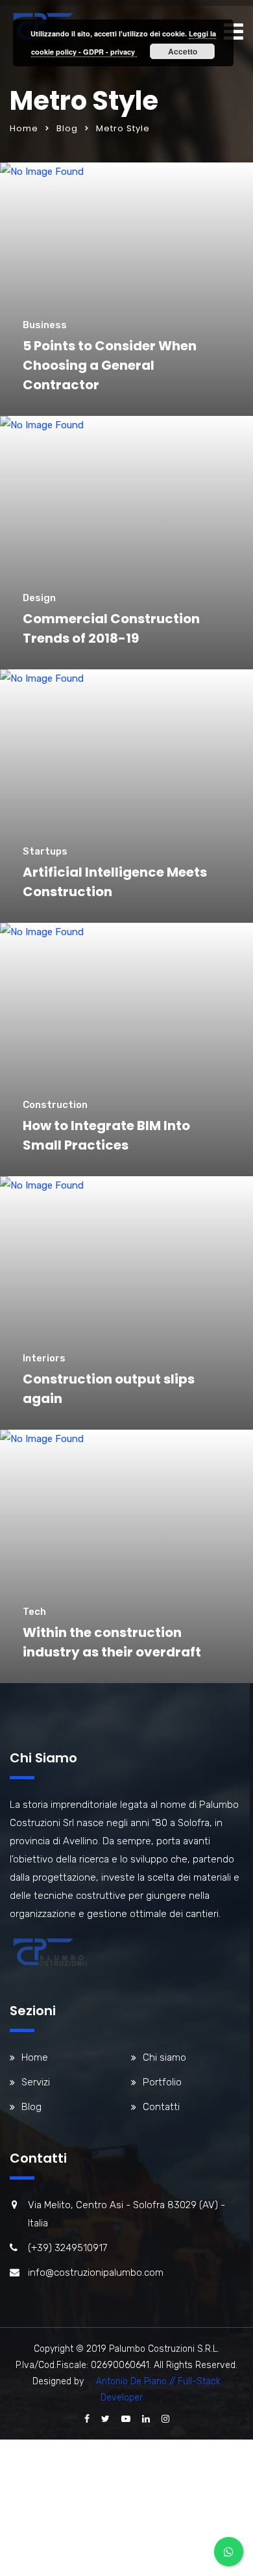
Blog (67, 128)
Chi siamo (164, 2057)
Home (24, 128)
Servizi (36, 2082)
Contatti (161, 2107)
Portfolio (162, 2082)
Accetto (183, 51)
